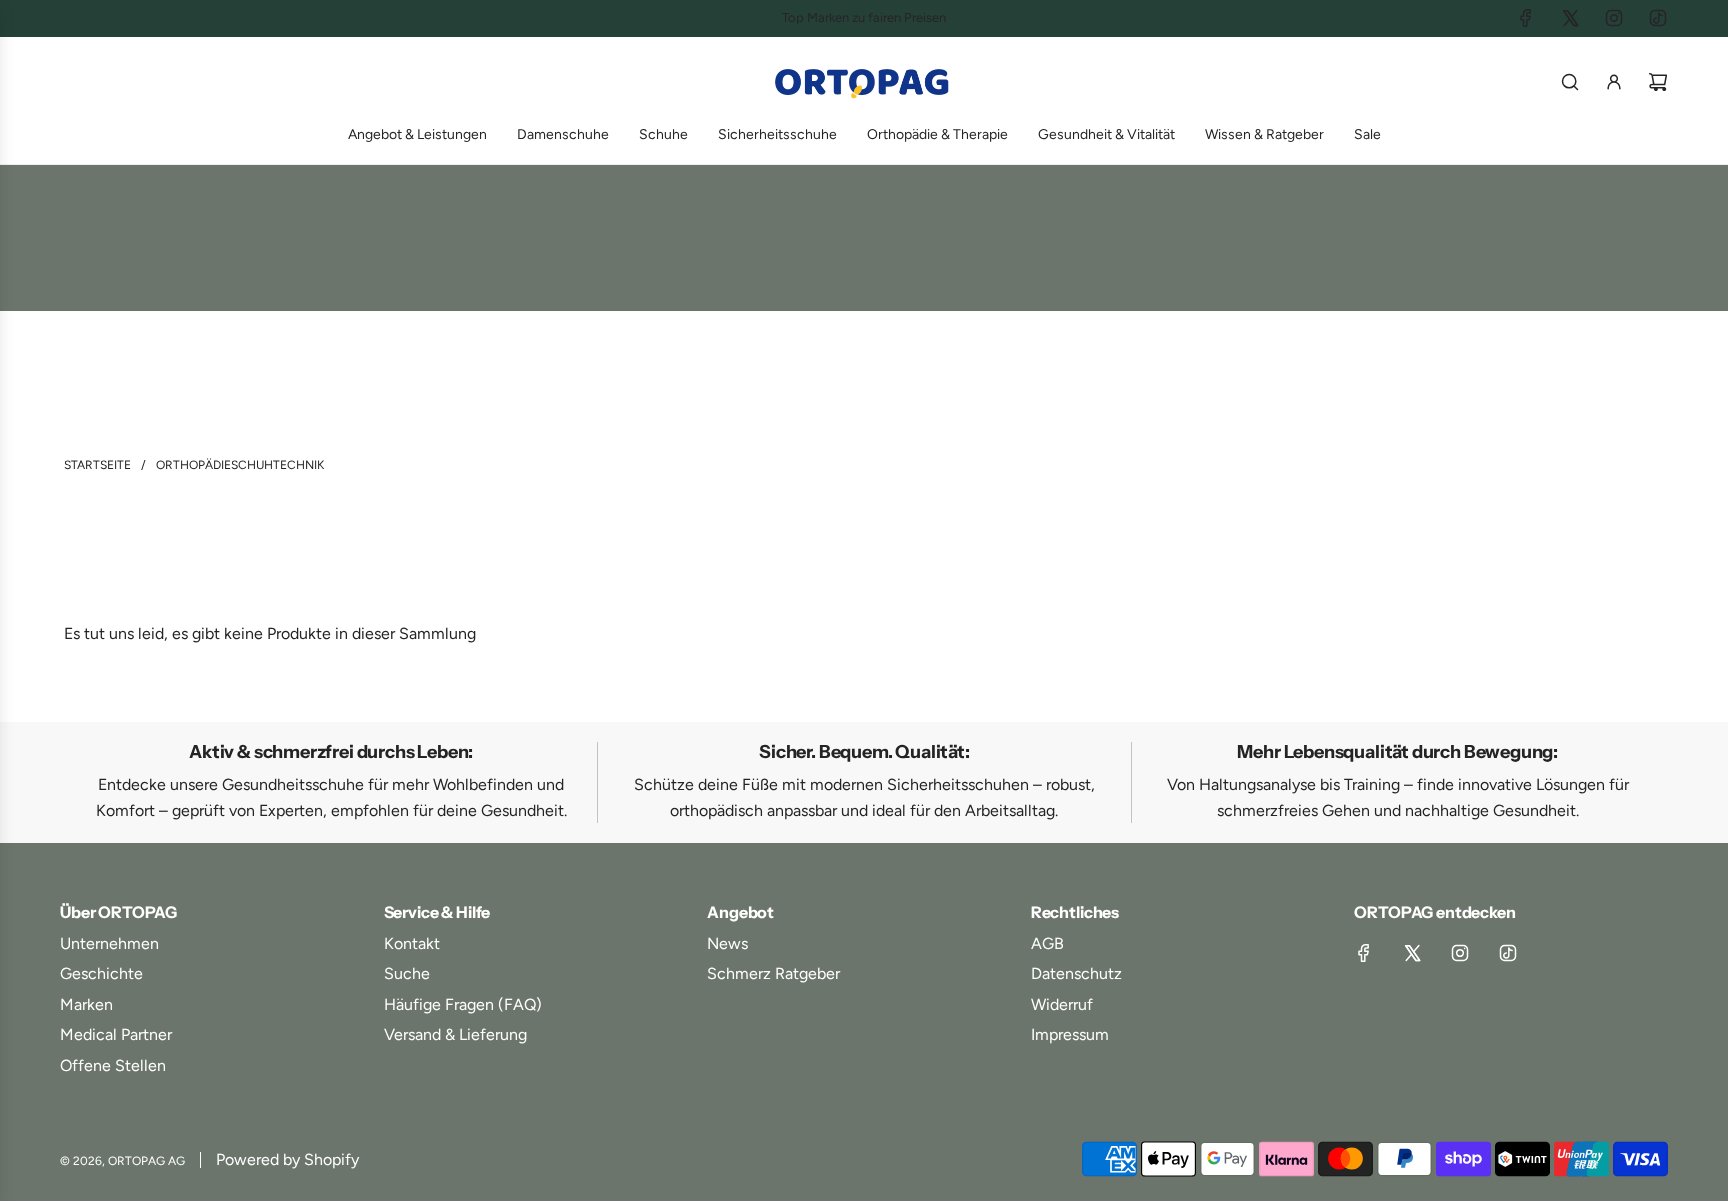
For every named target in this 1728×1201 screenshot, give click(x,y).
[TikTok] (1658, 18)
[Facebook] (1526, 18)
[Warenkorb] (1658, 82)
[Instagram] (1614, 18)
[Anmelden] (1614, 82)
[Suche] (1570, 82)
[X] (1570, 18)
